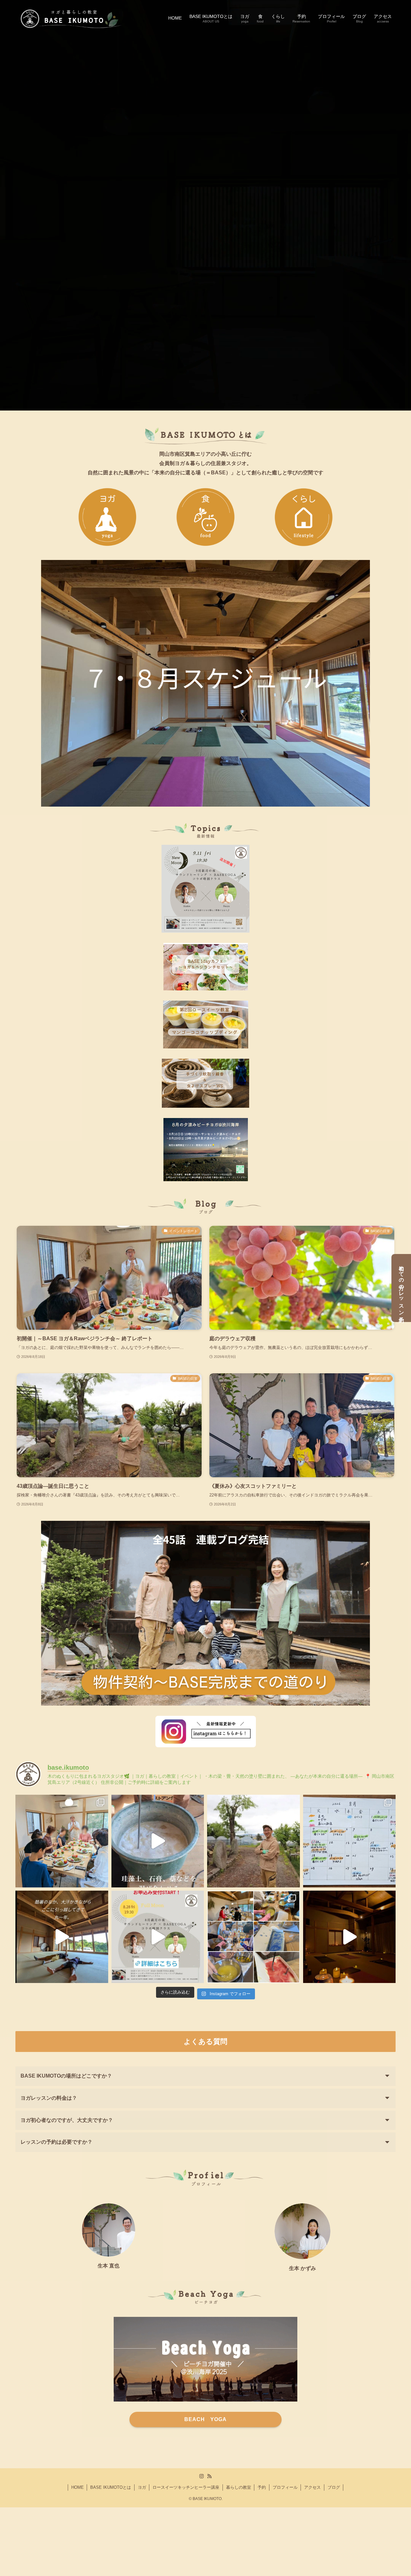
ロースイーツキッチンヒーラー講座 (186, 2487)
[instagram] (202, 2476)
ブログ (334, 2487)
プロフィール (285, 2487)
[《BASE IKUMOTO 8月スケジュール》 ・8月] (350, 1841)
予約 (262, 2487)
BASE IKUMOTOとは (111, 2487)
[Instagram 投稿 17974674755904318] (158, 1937)
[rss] (209, 2476)
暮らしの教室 (239, 2487)
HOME (78, 2487)
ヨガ (142, 2487)
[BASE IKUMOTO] (70, 18)
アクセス (312, 2487)
